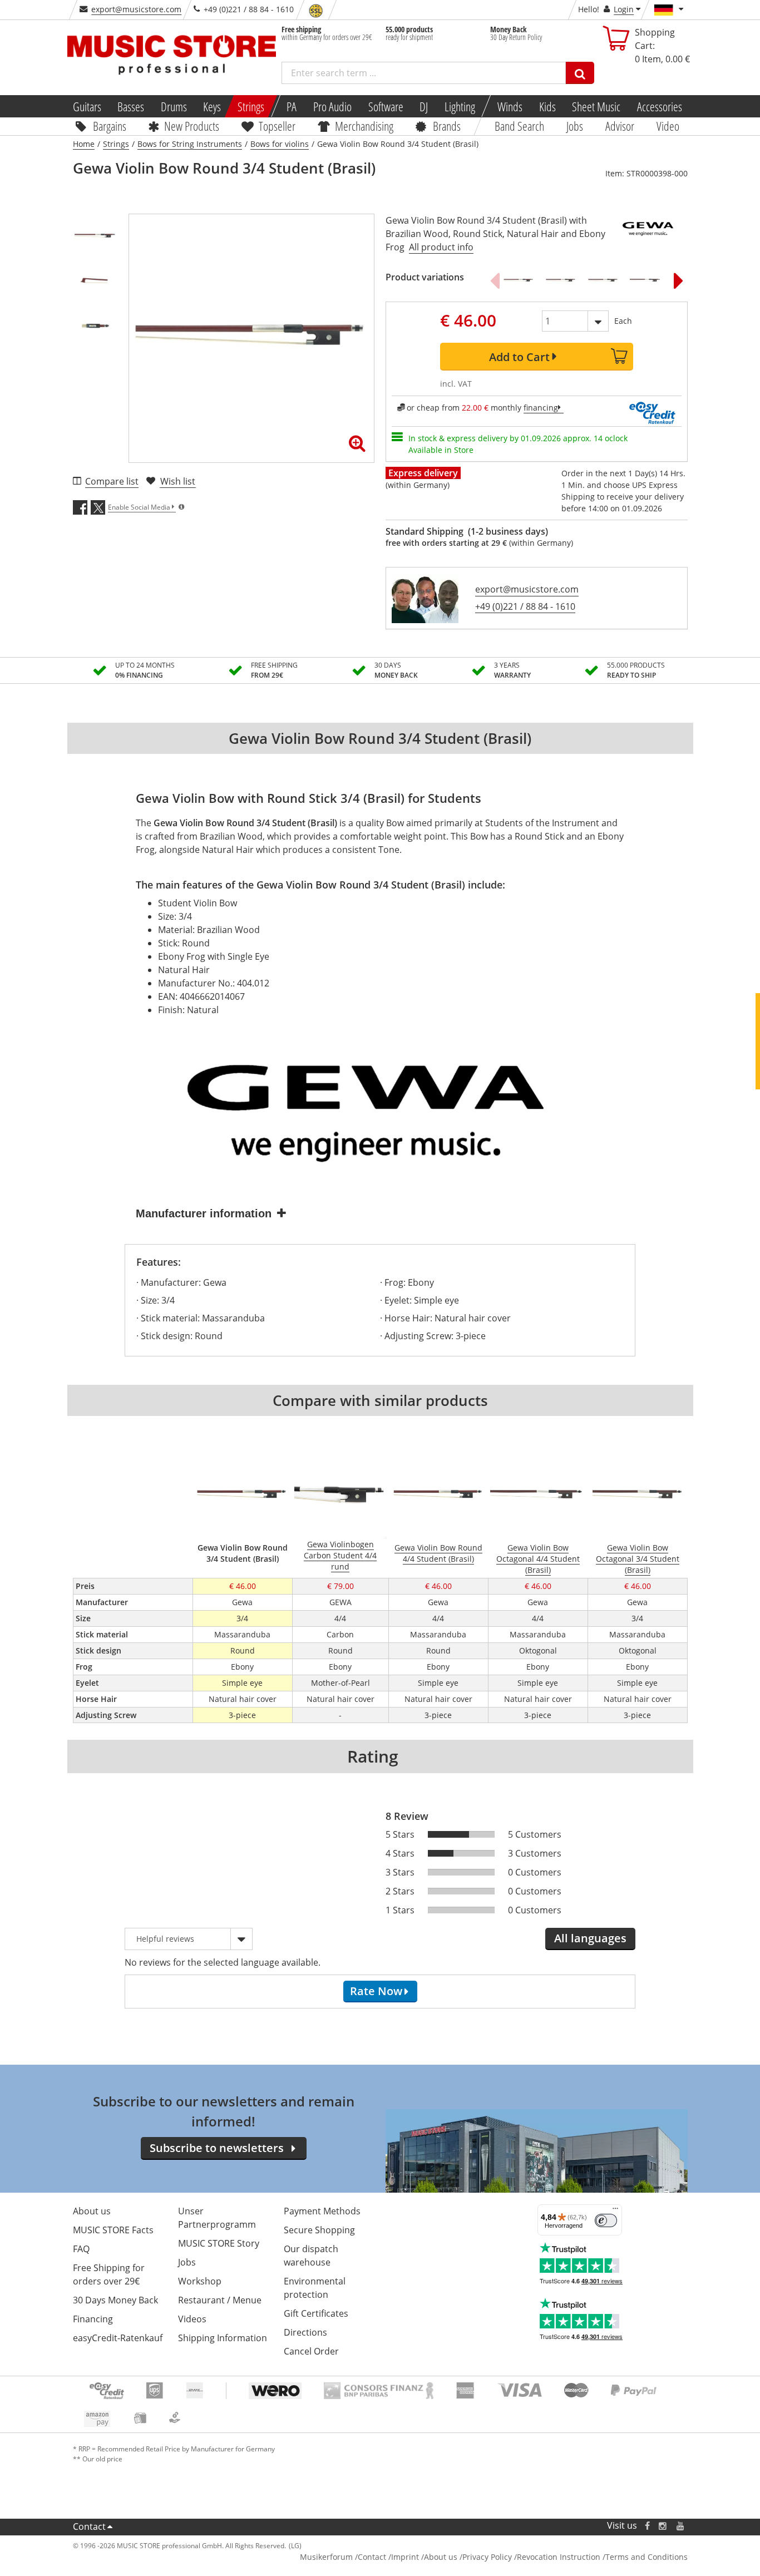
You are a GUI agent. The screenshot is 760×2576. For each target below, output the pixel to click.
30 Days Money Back (115, 2300)
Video (668, 126)
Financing (93, 2319)
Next (679, 280)
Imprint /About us (424, 2557)
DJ (424, 106)
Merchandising (364, 126)
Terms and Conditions (647, 2557)
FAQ (81, 2249)
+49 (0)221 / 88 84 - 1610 (525, 606)
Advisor (620, 126)
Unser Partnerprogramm (217, 2218)
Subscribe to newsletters (217, 2148)
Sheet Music (596, 106)
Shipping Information (223, 2338)
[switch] (606, 2220)
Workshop (200, 2281)
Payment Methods (322, 2211)
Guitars (87, 106)
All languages (590, 1938)
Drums (174, 106)
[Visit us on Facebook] (647, 2526)
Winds (510, 106)
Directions (305, 2332)
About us (92, 2211)
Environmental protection (315, 2288)
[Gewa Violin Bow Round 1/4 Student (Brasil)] (603, 280)
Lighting (460, 106)
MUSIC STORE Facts (113, 2230)
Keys (212, 106)
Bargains (109, 126)
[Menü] (615, 2211)
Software (385, 106)
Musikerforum (326, 2557)
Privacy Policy (487, 2557)
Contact (89, 2526)
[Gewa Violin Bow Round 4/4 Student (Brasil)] (519, 280)
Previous (495, 280)
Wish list (178, 481)
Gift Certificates (316, 2313)
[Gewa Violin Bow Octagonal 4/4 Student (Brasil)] (645, 280)
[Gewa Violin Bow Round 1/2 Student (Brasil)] (561, 280)
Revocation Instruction (559, 2557)
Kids (547, 106)
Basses (131, 106)
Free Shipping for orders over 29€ (109, 2274)
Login (624, 9)
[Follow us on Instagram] (663, 2526)
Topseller (277, 126)
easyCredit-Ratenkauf (118, 2338)
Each (623, 321)
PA (292, 106)
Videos (192, 2319)
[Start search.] (580, 73)
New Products (192, 126)
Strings (251, 106)
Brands (447, 126)
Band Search (519, 126)
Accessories (660, 106)
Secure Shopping (319, 2230)
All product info (441, 247)
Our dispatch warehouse (311, 2256)
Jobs (575, 126)
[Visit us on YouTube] (681, 2526)
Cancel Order (311, 2351)
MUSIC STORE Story (219, 2243)
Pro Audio (332, 106)
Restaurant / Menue (220, 2300)
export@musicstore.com (136, 9)
